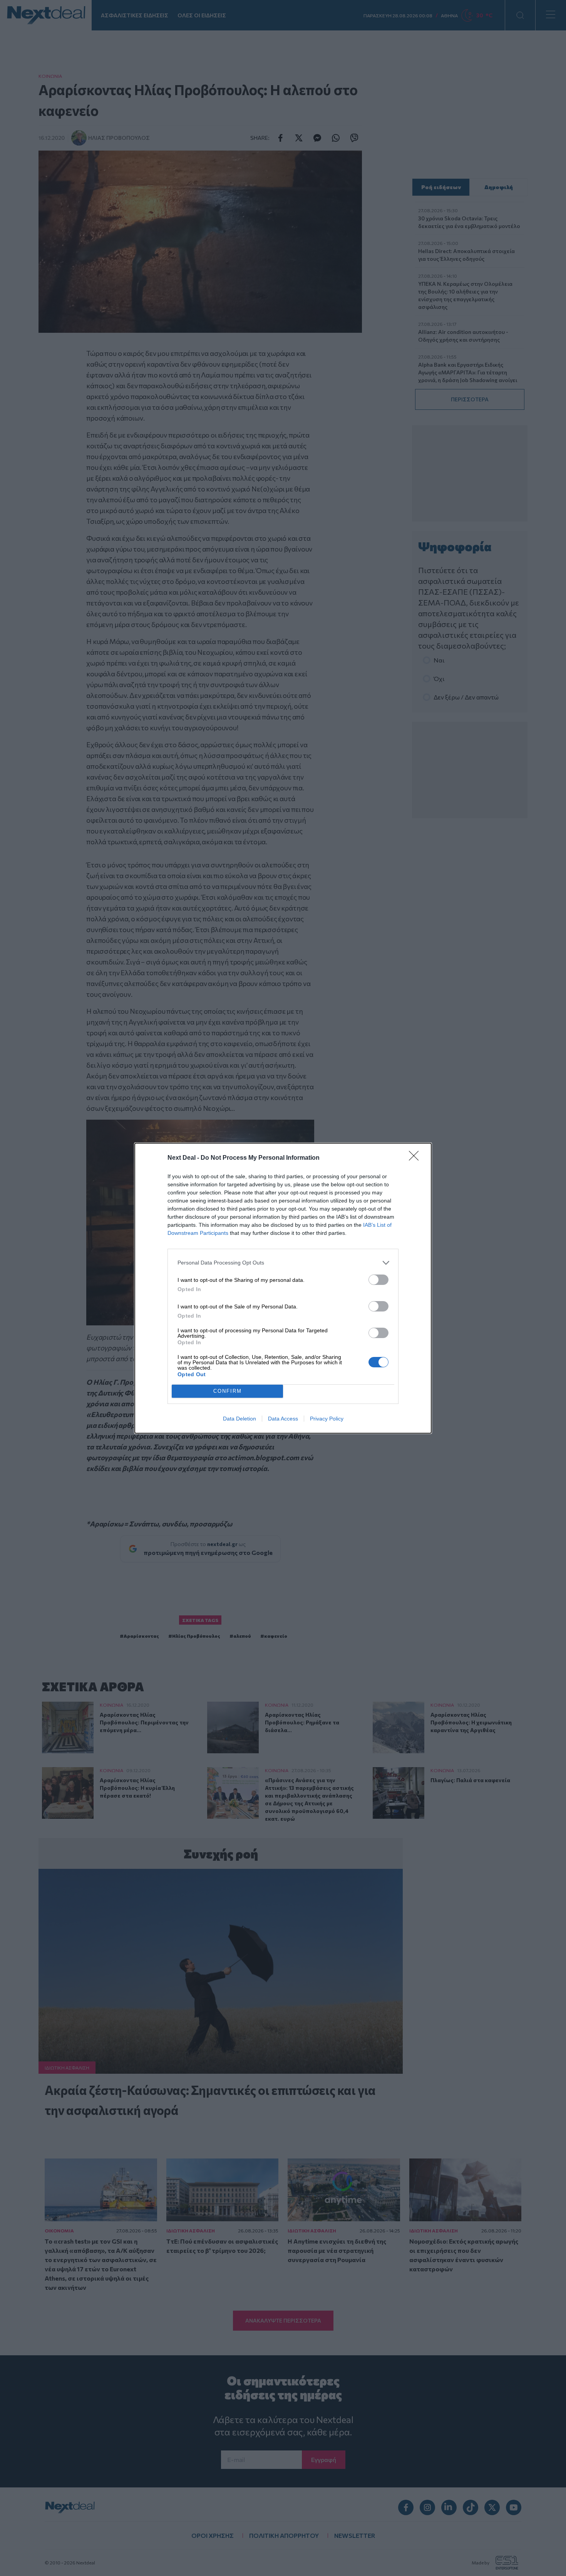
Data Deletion (239, 1419)
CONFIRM (228, 1391)
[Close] (416, 1158)
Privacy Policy (327, 1419)
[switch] (378, 1280)
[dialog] (283, 1288)
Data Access (283, 1419)
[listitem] (283, 1263)
